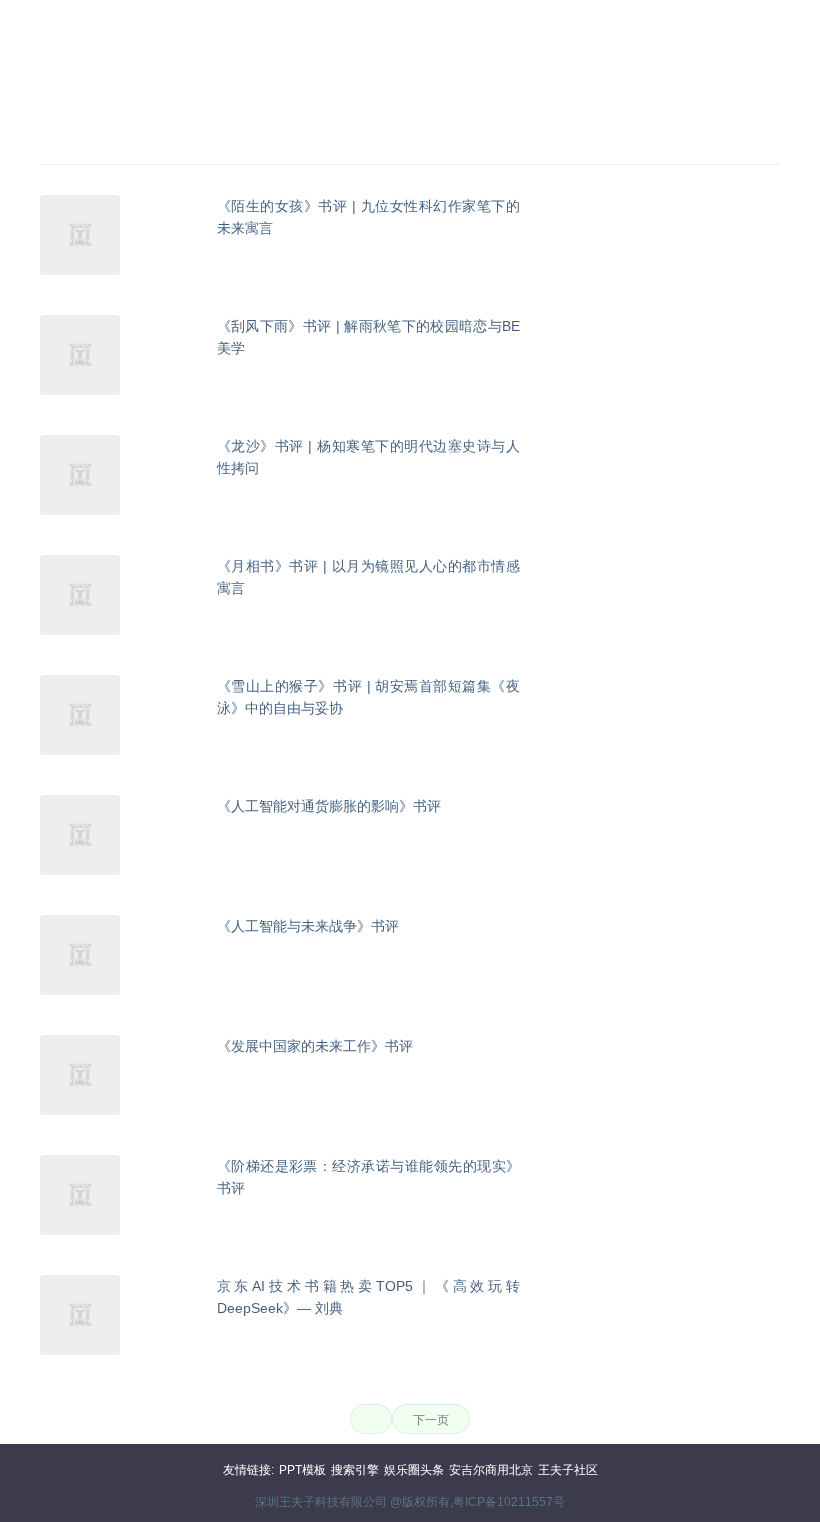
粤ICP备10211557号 (509, 1502)
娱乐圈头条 (414, 1470)
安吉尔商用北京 (491, 1470)
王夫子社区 (568, 1470)
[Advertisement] (410, 68)
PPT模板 (302, 1470)
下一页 (431, 1420)
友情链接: (248, 1470)
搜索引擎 (355, 1470)
